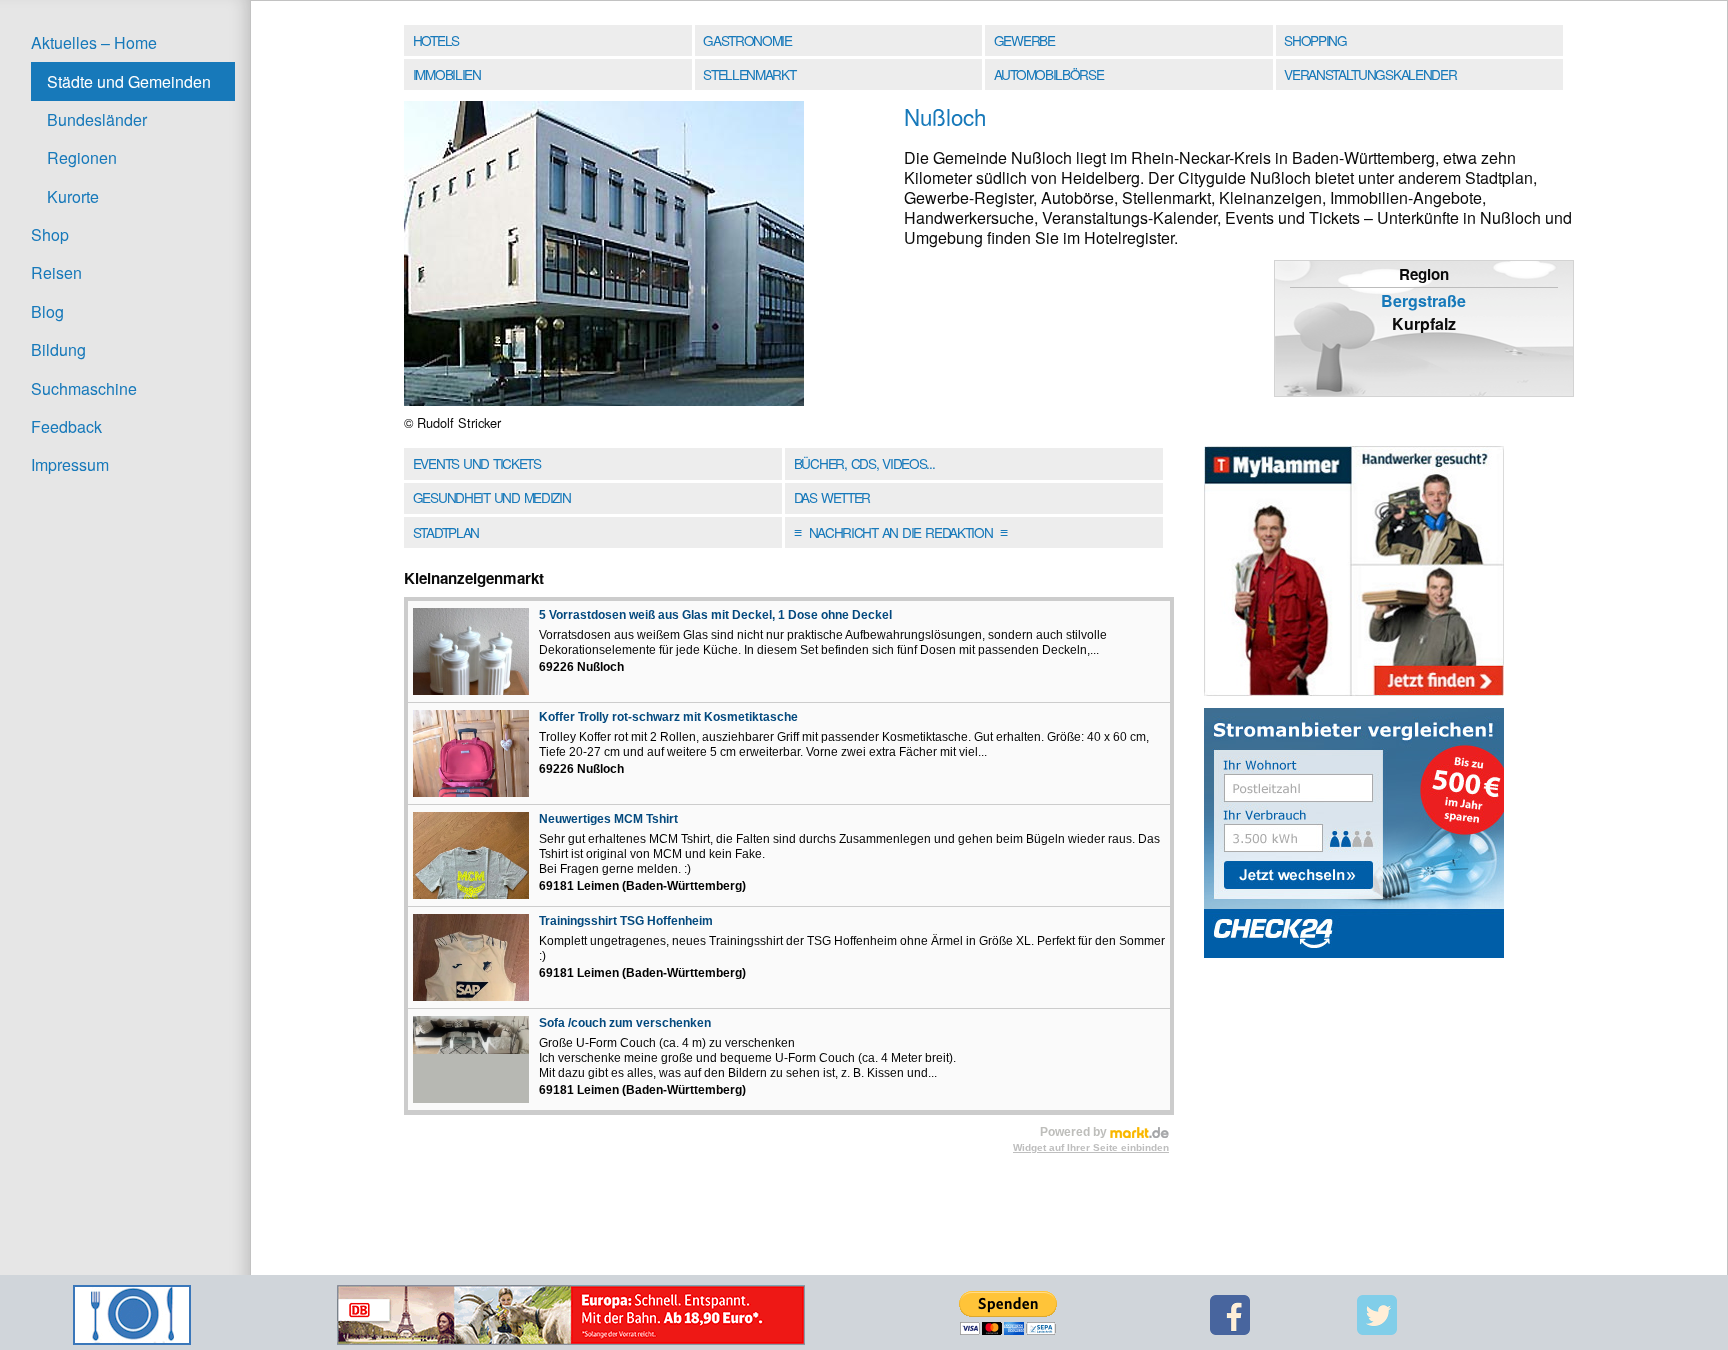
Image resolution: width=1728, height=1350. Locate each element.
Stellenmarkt (749, 74)
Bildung (58, 349)
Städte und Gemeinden (129, 81)
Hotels (436, 40)
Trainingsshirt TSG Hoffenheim (626, 921)
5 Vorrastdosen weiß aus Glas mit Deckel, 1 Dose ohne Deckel (715, 615)
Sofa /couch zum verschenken (625, 1023)
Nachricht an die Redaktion (900, 532)
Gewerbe (1024, 40)
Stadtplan (446, 532)
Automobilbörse (1049, 74)
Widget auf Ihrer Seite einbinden (1091, 1147)
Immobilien (447, 74)
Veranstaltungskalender (1370, 74)
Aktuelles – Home (94, 42)
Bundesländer (97, 119)
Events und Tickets (477, 463)
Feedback (66, 426)
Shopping (1315, 40)
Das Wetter (832, 497)
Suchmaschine (84, 388)
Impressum (70, 464)
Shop (50, 234)
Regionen (82, 157)
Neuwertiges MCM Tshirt (608, 819)
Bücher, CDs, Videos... (864, 463)
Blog (47, 311)
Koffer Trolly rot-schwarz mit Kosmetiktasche (668, 717)
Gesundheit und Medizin (492, 497)
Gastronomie (747, 40)
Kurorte (73, 196)
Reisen (56, 272)
